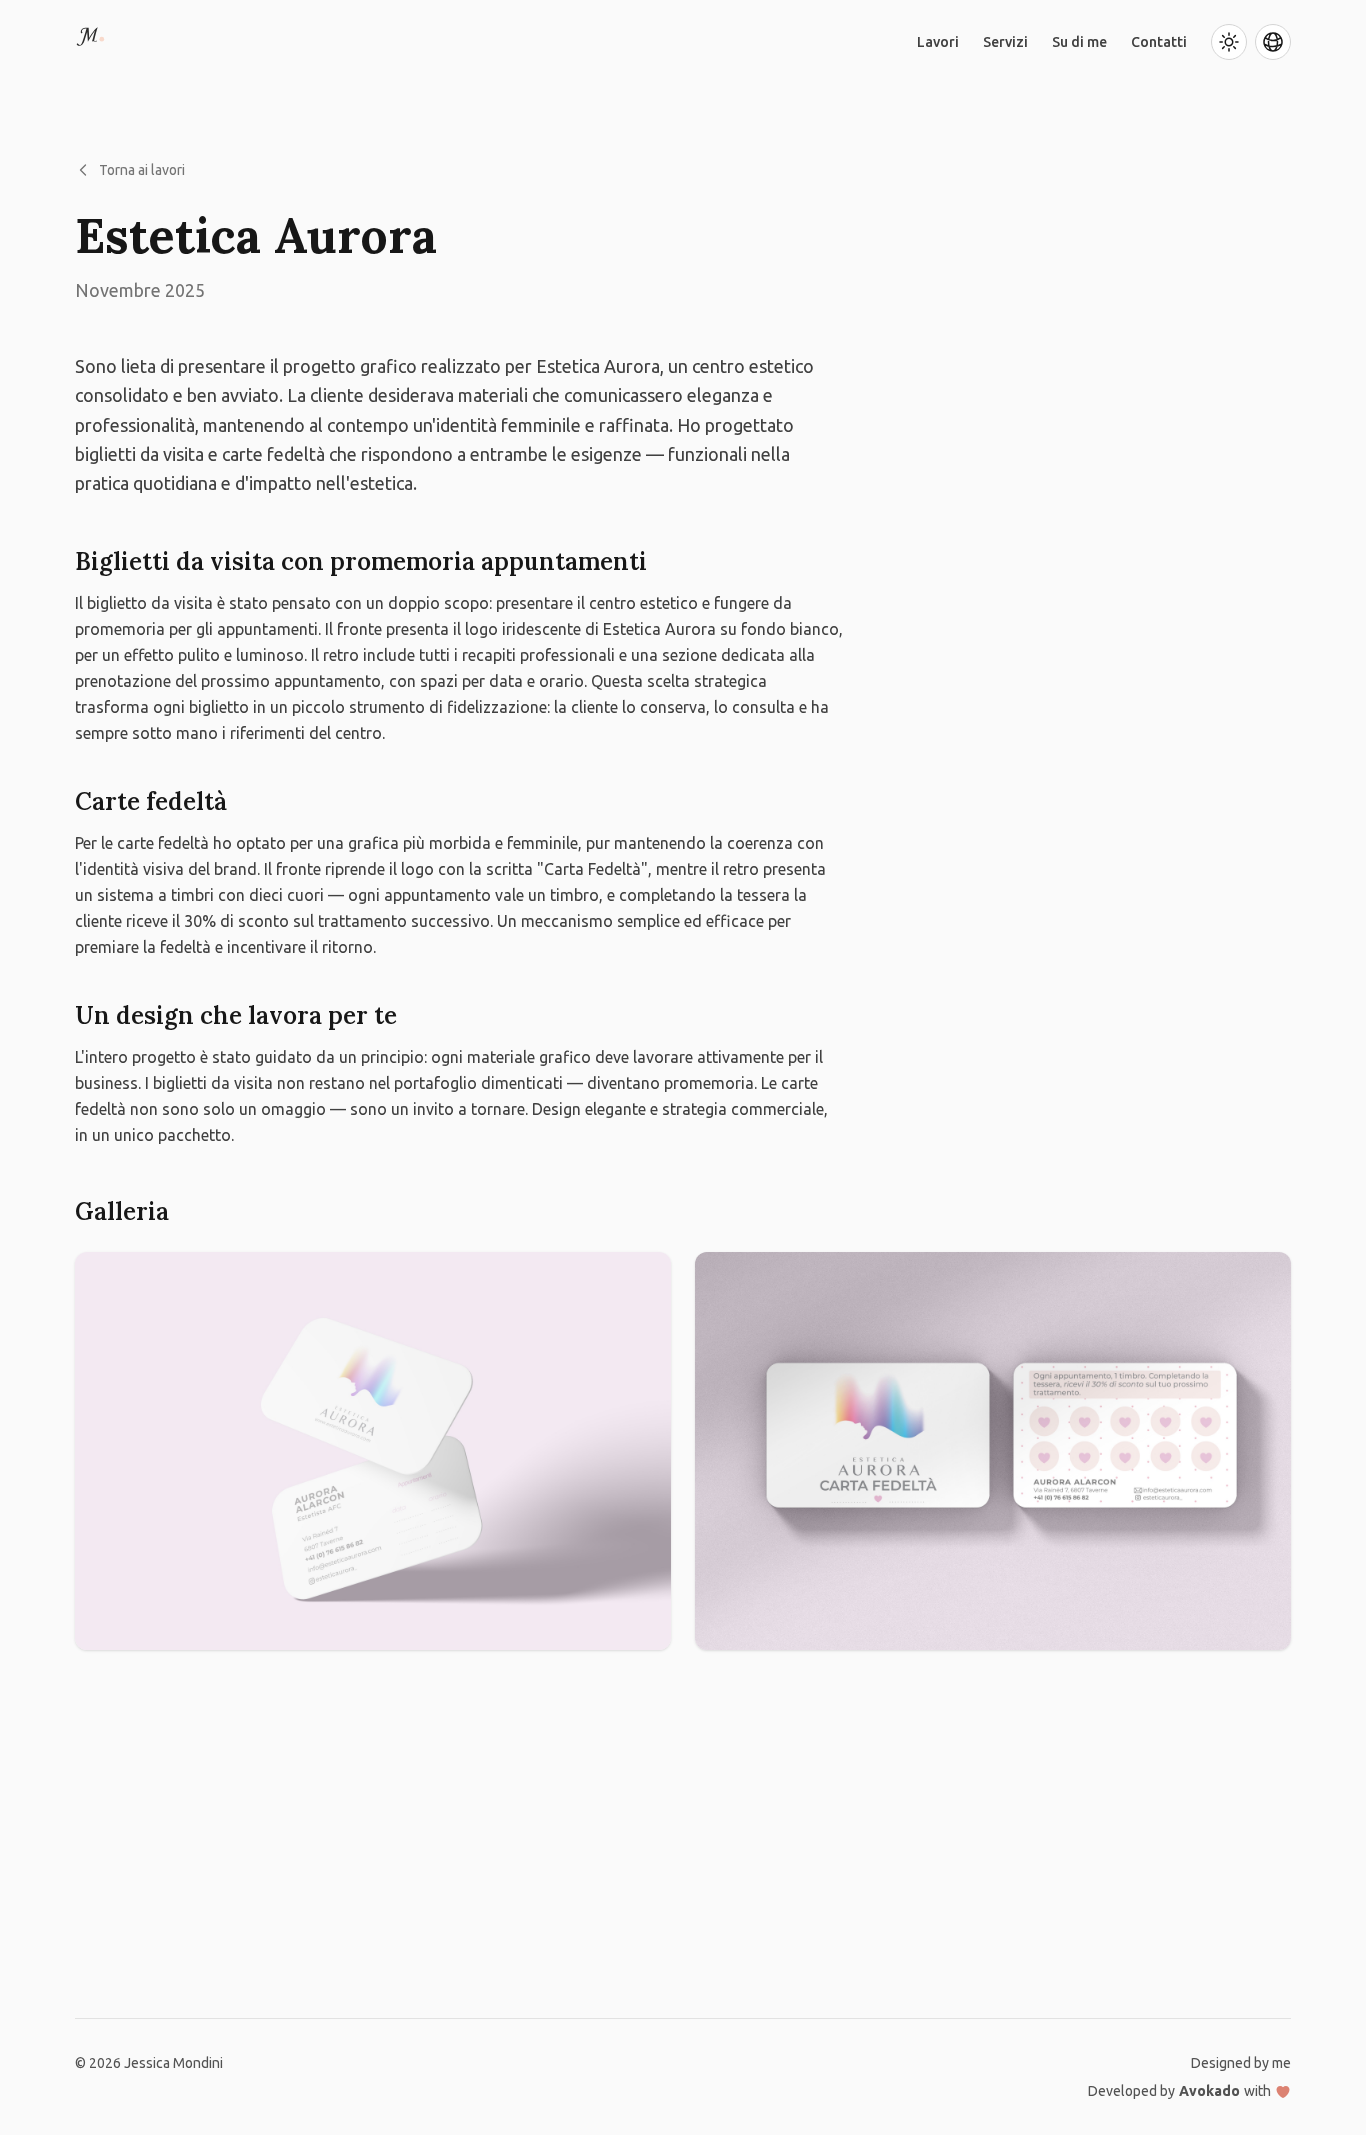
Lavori (938, 42)
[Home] (95, 42)
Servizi (1005, 42)
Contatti (1159, 42)
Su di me (1079, 42)
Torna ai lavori (142, 170)
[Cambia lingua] (1273, 42)
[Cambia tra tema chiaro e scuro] (1229, 42)
